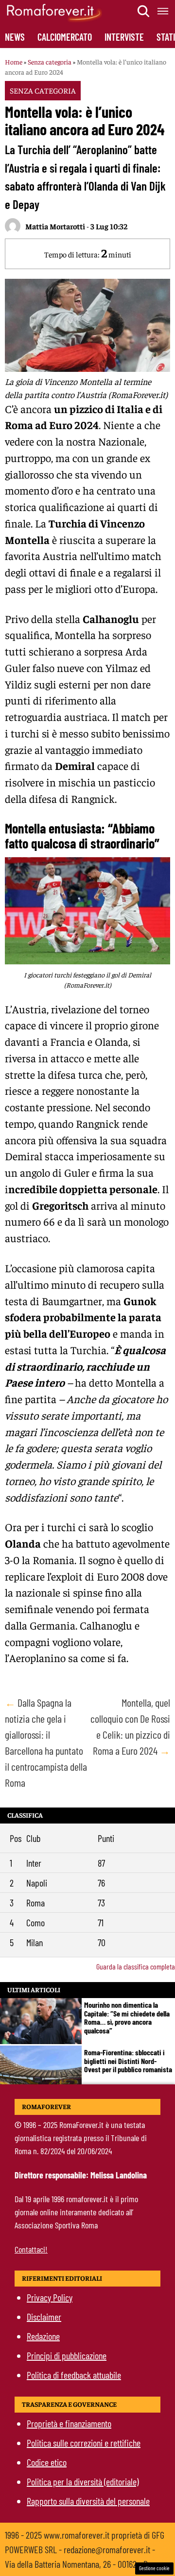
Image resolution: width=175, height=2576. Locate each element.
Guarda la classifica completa (136, 1966)
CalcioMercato (65, 37)
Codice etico (47, 2462)
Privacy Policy (50, 2297)
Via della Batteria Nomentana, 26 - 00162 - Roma (83, 2564)
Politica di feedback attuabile (74, 2375)
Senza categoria (50, 62)
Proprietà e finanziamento (69, 2423)
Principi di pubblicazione (67, 2355)
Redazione (43, 2336)
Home (14, 62)
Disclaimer (44, 2317)
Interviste (124, 37)
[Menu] (163, 11)
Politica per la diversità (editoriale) (83, 2481)
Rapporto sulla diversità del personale (88, 2501)
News (15, 37)
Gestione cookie (154, 2568)
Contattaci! (31, 2249)
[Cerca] (144, 11)
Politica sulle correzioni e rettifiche (84, 2443)
